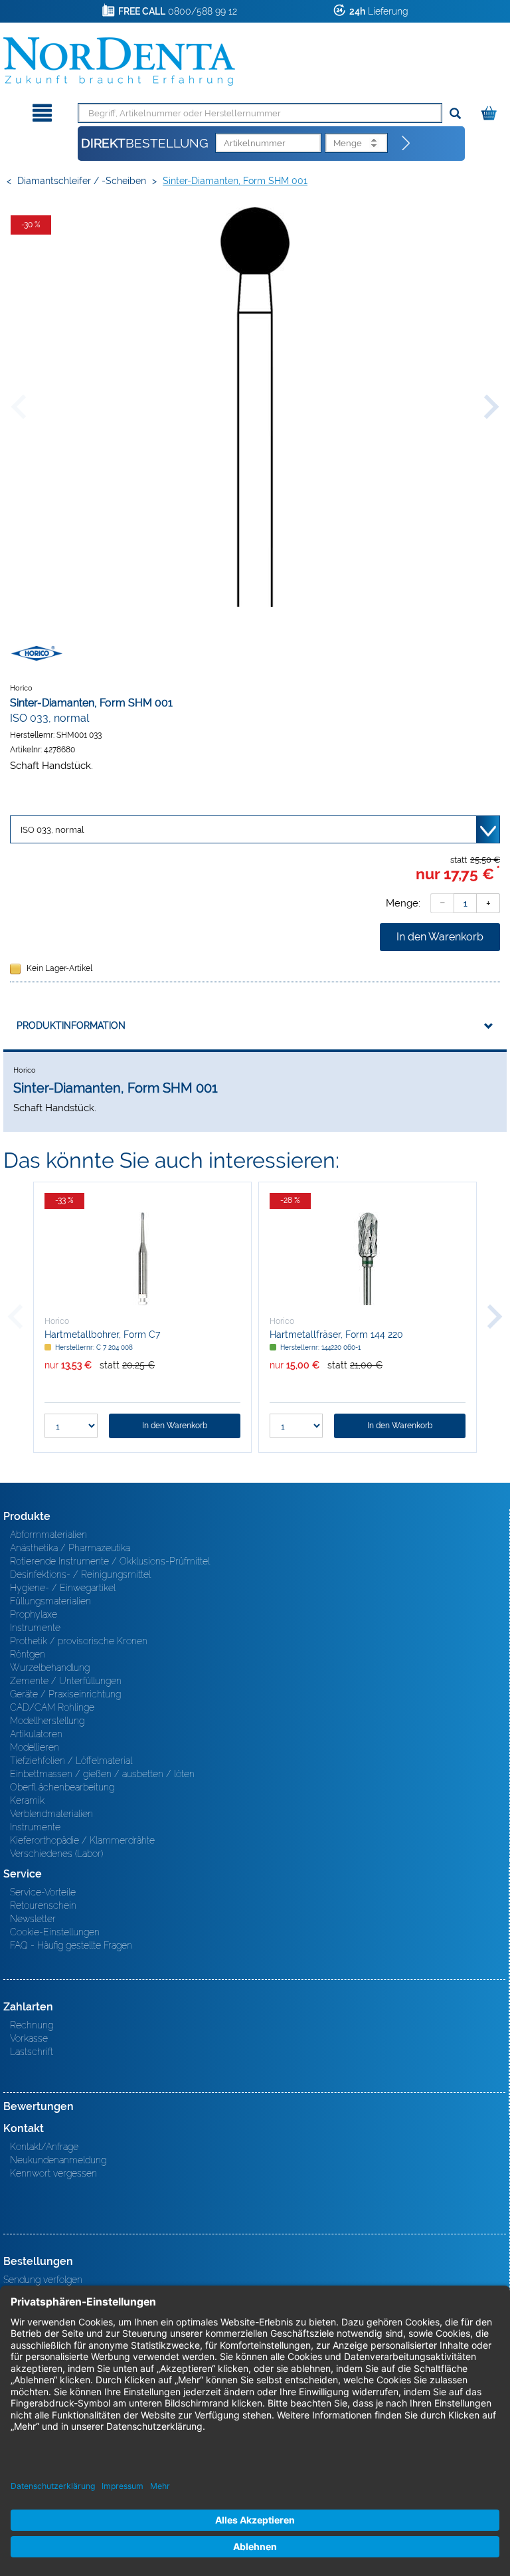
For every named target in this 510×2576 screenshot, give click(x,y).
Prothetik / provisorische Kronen (79, 1641)
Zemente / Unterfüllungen (66, 1681)
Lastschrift (32, 2052)
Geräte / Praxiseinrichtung (65, 1694)
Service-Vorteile (43, 1892)
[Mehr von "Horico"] (37, 653)
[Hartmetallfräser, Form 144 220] (368, 1259)
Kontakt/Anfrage (44, 2147)
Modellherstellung (47, 1721)
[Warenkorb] (490, 111)
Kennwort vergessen (53, 2173)
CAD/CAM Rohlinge (52, 1707)
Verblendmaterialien (51, 1814)
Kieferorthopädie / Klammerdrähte (82, 1840)
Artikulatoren (36, 1734)
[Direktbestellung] (406, 144)
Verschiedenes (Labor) (56, 1854)
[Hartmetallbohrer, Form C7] (142, 1259)
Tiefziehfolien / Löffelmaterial (71, 1761)
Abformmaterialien (48, 1535)
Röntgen (28, 1654)
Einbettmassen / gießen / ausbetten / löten (102, 1774)
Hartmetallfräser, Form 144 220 (336, 1335)
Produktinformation (71, 1025)
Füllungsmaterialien (50, 1601)
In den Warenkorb (440, 937)
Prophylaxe (34, 1614)
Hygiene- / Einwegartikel (63, 1588)
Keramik (27, 1800)
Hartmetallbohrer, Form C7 (102, 1335)
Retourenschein (43, 1905)
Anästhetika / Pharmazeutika (70, 1548)
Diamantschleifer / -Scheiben (82, 181)
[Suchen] (455, 114)
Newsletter (33, 1919)
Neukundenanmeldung (58, 2160)
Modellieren (35, 1747)
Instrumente (35, 1628)
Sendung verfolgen (43, 2280)
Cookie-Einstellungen (55, 1932)
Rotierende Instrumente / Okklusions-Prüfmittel (110, 1561)
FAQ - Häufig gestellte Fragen (71, 1945)
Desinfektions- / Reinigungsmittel (80, 1574)
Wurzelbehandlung (50, 1667)
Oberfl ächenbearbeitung (62, 1787)
